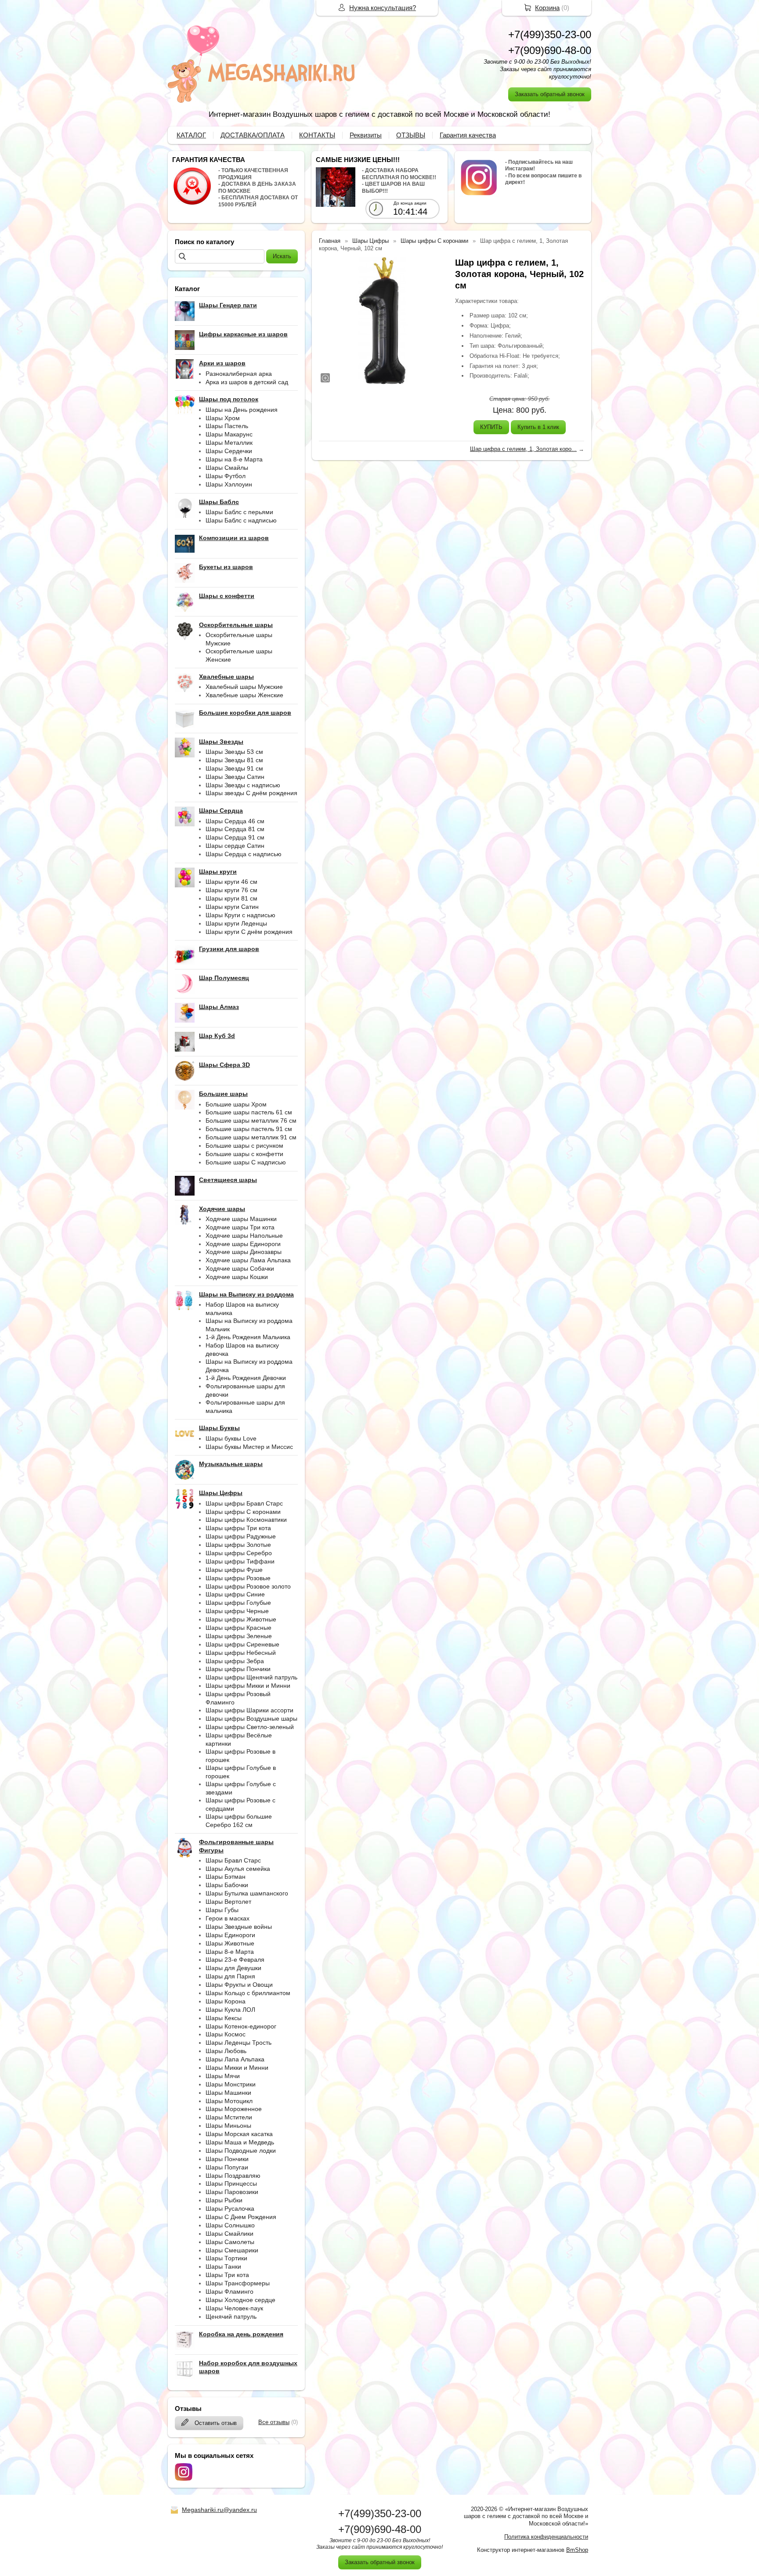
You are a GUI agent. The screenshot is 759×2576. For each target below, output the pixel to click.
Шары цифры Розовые (238, 1578)
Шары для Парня (230, 1976)
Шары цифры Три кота (238, 1528)
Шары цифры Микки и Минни (248, 1686)
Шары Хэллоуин (229, 484)
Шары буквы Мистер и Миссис (249, 1447)
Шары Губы (222, 1910)
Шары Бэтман (226, 1877)
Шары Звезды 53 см (234, 752)
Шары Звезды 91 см (234, 768)
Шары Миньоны (228, 2126)
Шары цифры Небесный (241, 1653)
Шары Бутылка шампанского (247, 1893)
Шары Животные (230, 1943)
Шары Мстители (229, 2117)
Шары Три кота (227, 2275)
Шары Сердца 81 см (235, 829)
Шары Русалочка (230, 2209)
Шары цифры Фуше (234, 1570)
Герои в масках (228, 1918)
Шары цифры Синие (235, 1594)
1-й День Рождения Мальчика (248, 1337)
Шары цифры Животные (241, 1619)
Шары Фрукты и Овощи (239, 1985)
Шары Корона (226, 2001)
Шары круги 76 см (231, 890)
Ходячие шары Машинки (241, 1219)
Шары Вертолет (228, 1902)
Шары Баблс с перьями (239, 512)
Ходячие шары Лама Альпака (248, 1260)
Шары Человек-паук (234, 2308)
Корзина (547, 8)
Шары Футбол (226, 476)
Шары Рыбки (224, 2200)
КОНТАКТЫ (317, 135)
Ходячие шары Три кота (240, 1227)
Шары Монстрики (231, 2084)
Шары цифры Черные (237, 1611)
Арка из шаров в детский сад (247, 382)
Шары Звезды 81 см (234, 760)
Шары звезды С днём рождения (251, 793)
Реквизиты (366, 135)
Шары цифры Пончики (238, 1669)
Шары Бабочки (227, 1885)
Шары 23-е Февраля (235, 1960)
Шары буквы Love (231, 1438)
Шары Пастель (227, 426)
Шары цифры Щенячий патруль (251, 1677)
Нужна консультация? (383, 8)
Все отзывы (274, 2422)
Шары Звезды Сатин (235, 777)
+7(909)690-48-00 (550, 50)
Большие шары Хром (236, 1104)
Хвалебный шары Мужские (244, 687)
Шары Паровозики (232, 2192)
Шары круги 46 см (231, 882)
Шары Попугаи (227, 2167)
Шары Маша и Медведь (240, 2142)
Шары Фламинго (230, 2291)
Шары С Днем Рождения (241, 2217)
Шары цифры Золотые (238, 1545)
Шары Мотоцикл (229, 2101)
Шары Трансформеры (238, 2283)
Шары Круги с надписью (240, 915)
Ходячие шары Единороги (243, 1244)
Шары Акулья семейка (238, 1869)
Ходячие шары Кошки (237, 1277)
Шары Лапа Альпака (235, 2059)
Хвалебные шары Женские (244, 695)
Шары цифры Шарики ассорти (249, 1710)
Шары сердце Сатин (235, 846)
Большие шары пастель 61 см (249, 1112)
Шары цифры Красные (239, 1628)
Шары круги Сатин (232, 907)
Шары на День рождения (242, 410)
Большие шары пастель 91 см (249, 1129)
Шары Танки (223, 2266)
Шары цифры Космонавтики (246, 1520)
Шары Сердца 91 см (235, 837)
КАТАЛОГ (191, 135)
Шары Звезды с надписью (243, 785)
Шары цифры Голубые (238, 1603)
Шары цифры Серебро (239, 1553)
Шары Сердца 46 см (235, 821)
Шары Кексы (224, 2018)
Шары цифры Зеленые (239, 1636)
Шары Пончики (227, 2159)
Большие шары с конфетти (244, 1154)
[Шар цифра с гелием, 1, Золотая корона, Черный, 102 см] (383, 321)
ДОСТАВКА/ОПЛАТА (253, 135)
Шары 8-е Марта (230, 1952)
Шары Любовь (226, 2051)
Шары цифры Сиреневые (242, 1644)
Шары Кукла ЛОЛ (230, 2010)
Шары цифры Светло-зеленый (250, 1727)
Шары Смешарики (232, 2250)
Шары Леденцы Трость (239, 2043)
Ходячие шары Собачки (240, 1268)
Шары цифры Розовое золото (248, 1586)
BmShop (577, 2550)
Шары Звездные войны (239, 1927)
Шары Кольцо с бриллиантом (248, 1993)
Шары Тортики (226, 2258)
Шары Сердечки (229, 451)
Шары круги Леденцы (236, 923)
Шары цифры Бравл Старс (244, 1503)
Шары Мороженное (234, 2109)
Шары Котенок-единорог (241, 2026)
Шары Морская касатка (239, 2134)
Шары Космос (226, 2034)
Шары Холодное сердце (240, 2300)
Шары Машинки (228, 2093)
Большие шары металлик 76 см (251, 1120)
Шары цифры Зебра (235, 1661)
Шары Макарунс (229, 434)
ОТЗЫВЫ (411, 135)
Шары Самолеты (230, 2242)
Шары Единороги (230, 1935)
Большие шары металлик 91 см (251, 1137)
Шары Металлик (229, 443)
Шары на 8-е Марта (234, 459)
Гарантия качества (468, 135)
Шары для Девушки (233, 1968)
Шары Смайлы (227, 468)
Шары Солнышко (230, 2225)
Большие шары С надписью (246, 1162)
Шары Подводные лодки (241, 2151)
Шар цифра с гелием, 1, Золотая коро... (523, 449)
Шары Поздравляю (233, 2176)
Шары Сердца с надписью (244, 854)
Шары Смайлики (230, 2234)
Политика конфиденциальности (546, 2537)
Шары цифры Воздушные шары (251, 1719)
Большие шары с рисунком (244, 1146)
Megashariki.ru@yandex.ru (219, 2510)
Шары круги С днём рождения (249, 932)
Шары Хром (223, 418)
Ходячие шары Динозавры (244, 1252)
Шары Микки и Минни (237, 2068)
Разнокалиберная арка (239, 374)
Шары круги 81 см (231, 898)
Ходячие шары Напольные (244, 1236)
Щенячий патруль (231, 2317)
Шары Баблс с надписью (241, 520)
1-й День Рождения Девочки (246, 1378)
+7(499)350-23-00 (550, 34)
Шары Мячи (223, 2076)
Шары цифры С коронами (243, 1512)
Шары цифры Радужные (241, 1536)
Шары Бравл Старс (233, 1860)
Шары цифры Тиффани (240, 1561)
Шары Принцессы (231, 2183)
